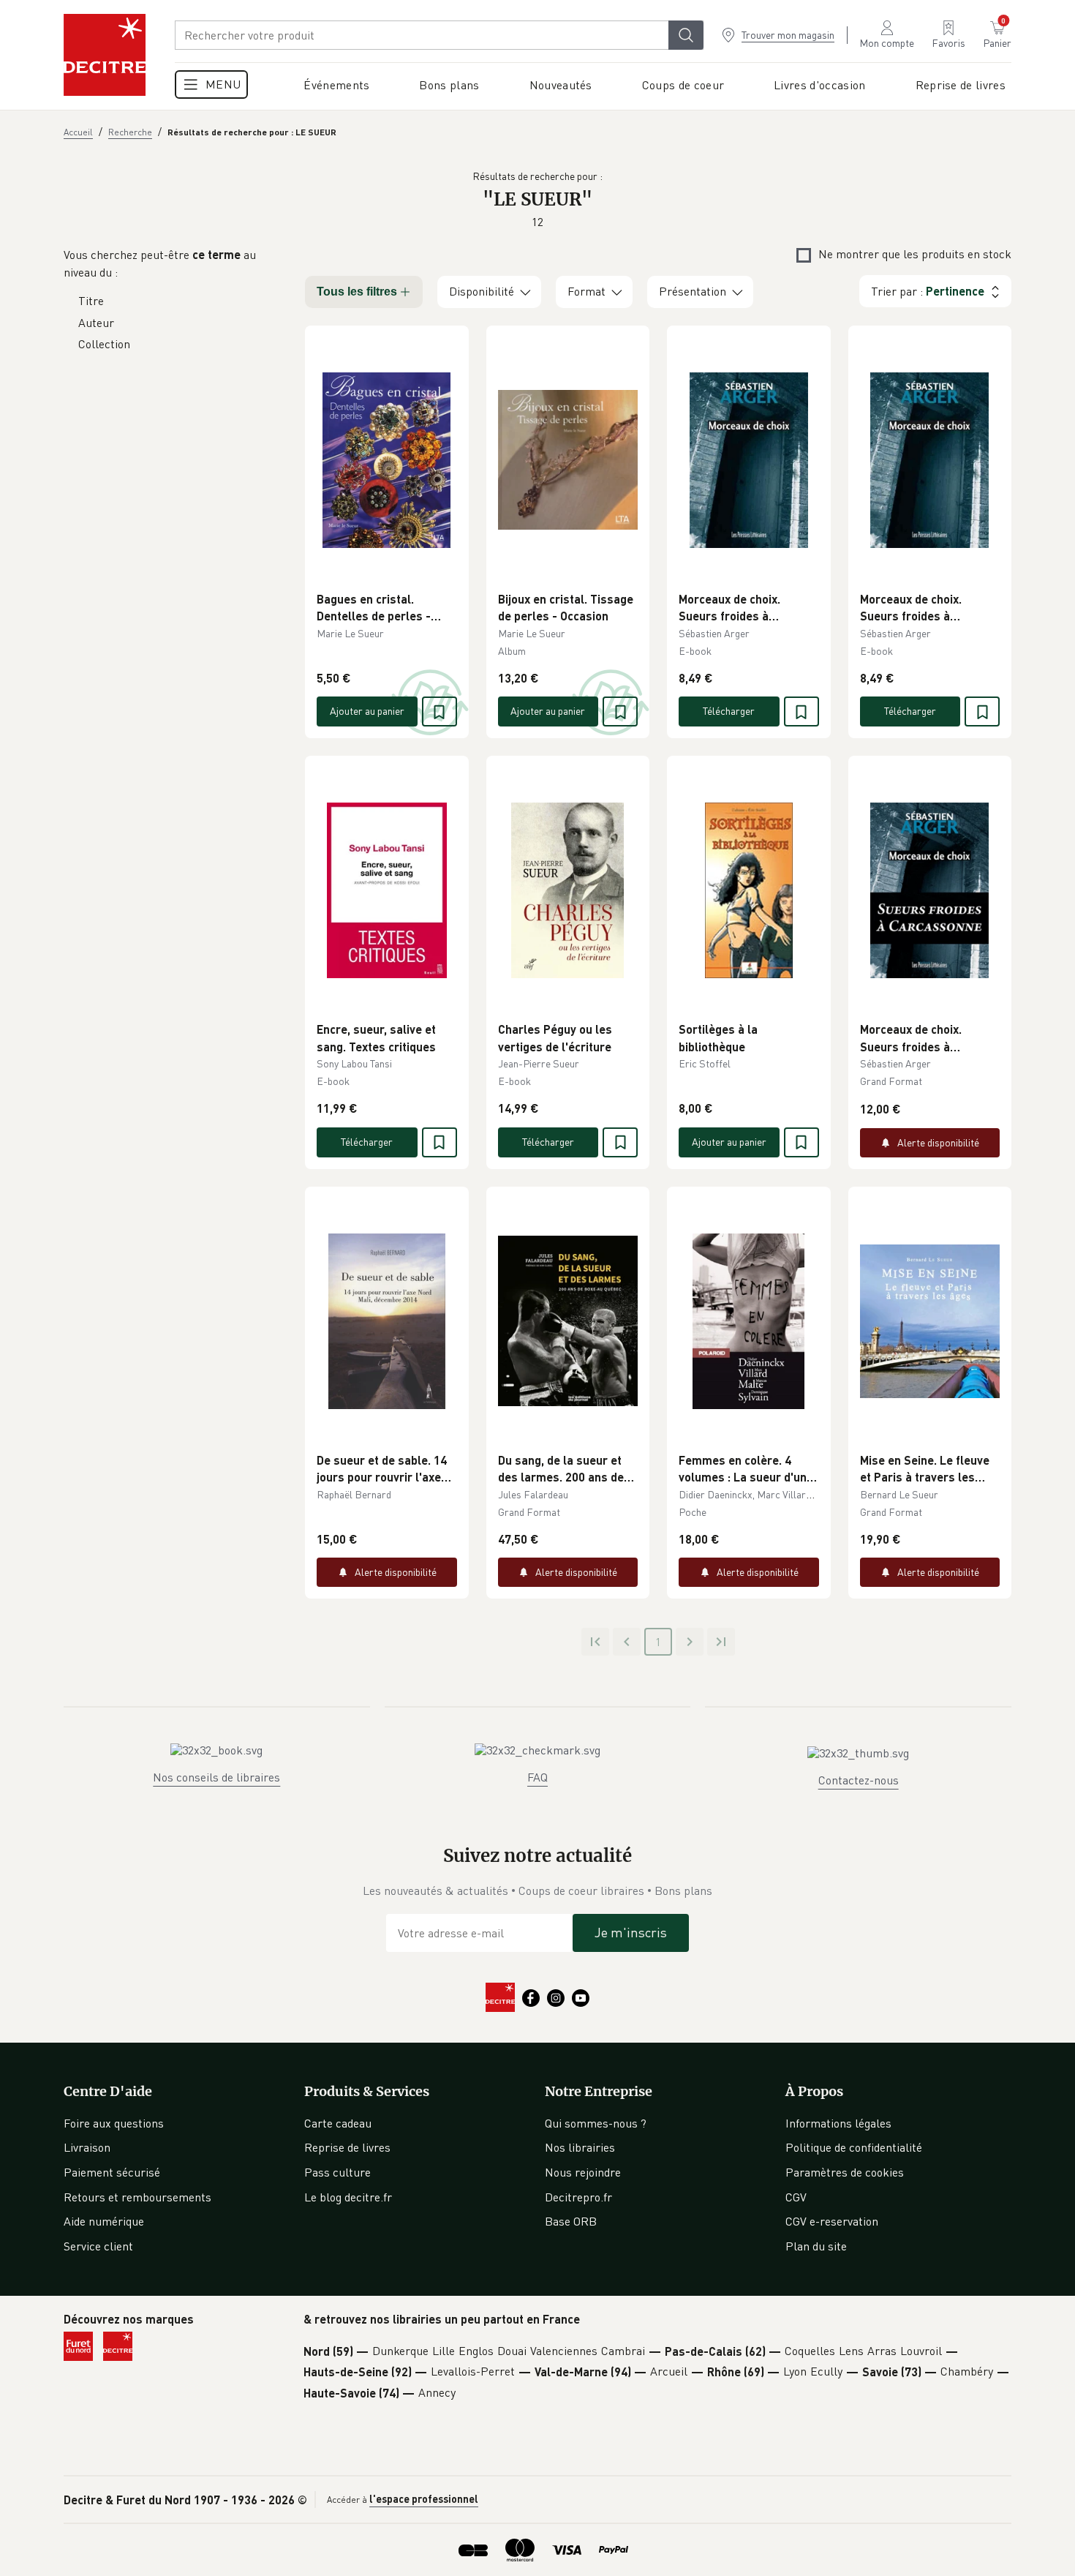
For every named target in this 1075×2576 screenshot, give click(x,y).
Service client (98, 2246)
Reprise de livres (347, 2147)
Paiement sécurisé (112, 2172)
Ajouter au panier (367, 711)
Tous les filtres (357, 292)
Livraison (87, 2147)
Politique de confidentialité (854, 2147)
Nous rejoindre (583, 2172)
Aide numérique (104, 2221)
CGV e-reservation (832, 2221)
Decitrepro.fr (578, 2197)
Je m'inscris (631, 1932)
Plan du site (816, 2246)
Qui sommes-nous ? (596, 2123)
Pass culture (337, 2172)
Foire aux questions (114, 2123)
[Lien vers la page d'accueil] (105, 55)
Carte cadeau (338, 2123)
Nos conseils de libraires (216, 1777)
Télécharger (729, 711)
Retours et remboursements (137, 2197)
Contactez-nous (859, 1780)
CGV (796, 2197)
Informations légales (838, 2123)
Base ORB (571, 2221)
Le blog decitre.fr (348, 2197)
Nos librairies (580, 2147)
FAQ (537, 1777)
